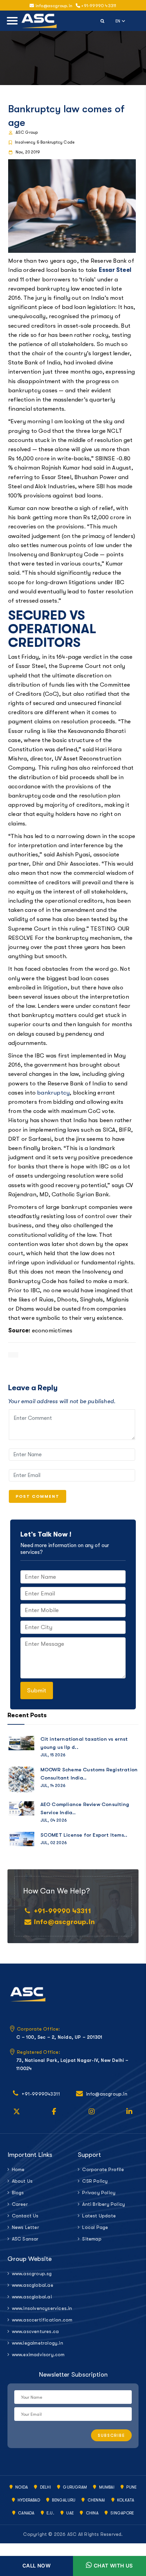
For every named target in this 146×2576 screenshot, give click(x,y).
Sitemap (92, 2239)
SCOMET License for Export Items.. (84, 1835)
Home (18, 2169)
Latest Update (99, 2216)
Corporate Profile (103, 2169)
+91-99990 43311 (98, 6)
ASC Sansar (25, 2239)
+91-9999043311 (41, 2094)
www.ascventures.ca (35, 2331)
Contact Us (25, 2216)
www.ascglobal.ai (32, 2297)
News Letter (25, 2227)
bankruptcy (53, 1093)
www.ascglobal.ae (33, 2285)
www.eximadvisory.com (38, 2355)
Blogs (18, 2193)
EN (121, 20)
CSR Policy (95, 2181)
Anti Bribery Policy (104, 2204)
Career (20, 2204)
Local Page (95, 2227)
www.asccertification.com (40, 2320)
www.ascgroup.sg (32, 2274)
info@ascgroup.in (64, 1922)
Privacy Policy (99, 2193)
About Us (22, 2181)
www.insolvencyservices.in (40, 2308)
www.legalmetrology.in (38, 2343)
